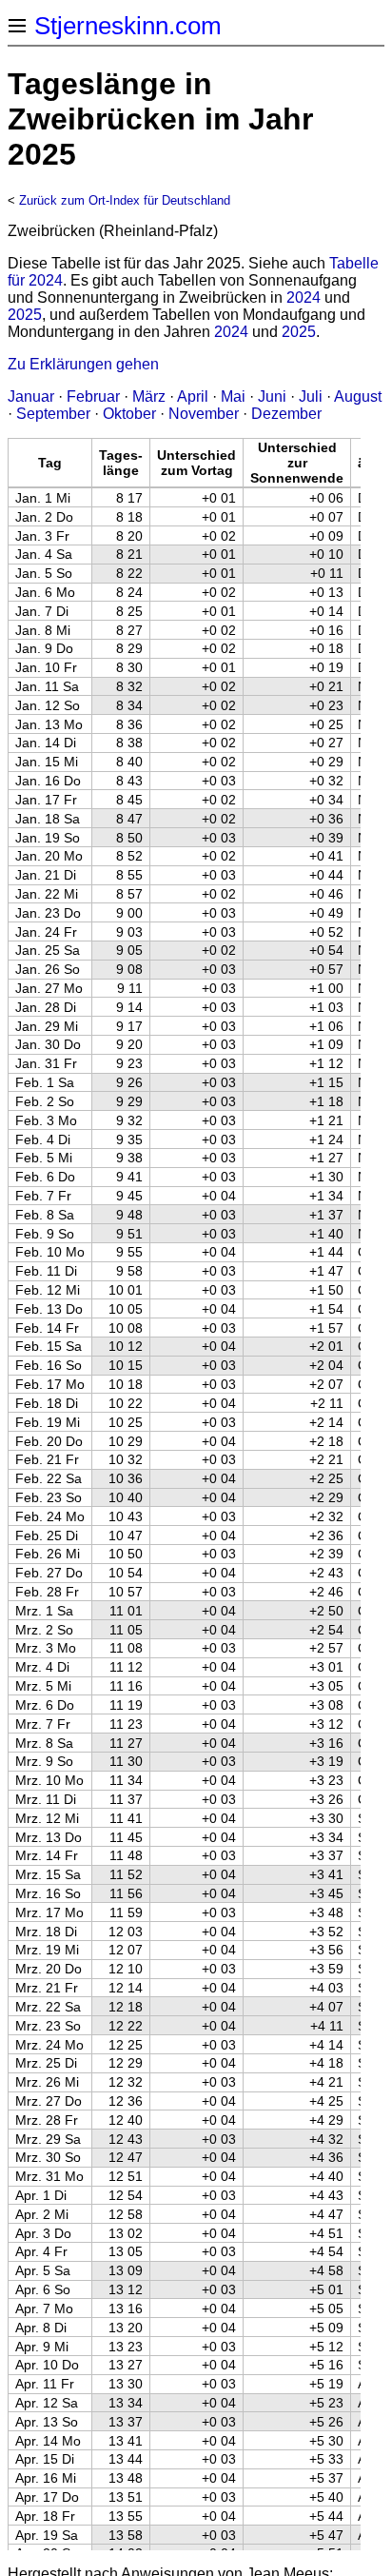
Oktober (129, 414)
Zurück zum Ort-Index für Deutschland (125, 200)
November (204, 414)
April (193, 396)
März (149, 396)
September (53, 414)
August (358, 396)
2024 (304, 297)
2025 (25, 315)
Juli (311, 396)
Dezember (286, 414)
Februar (93, 396)
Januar (31, 396)
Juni (272, 396)
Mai (233, 396)
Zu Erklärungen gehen (83, 364)
